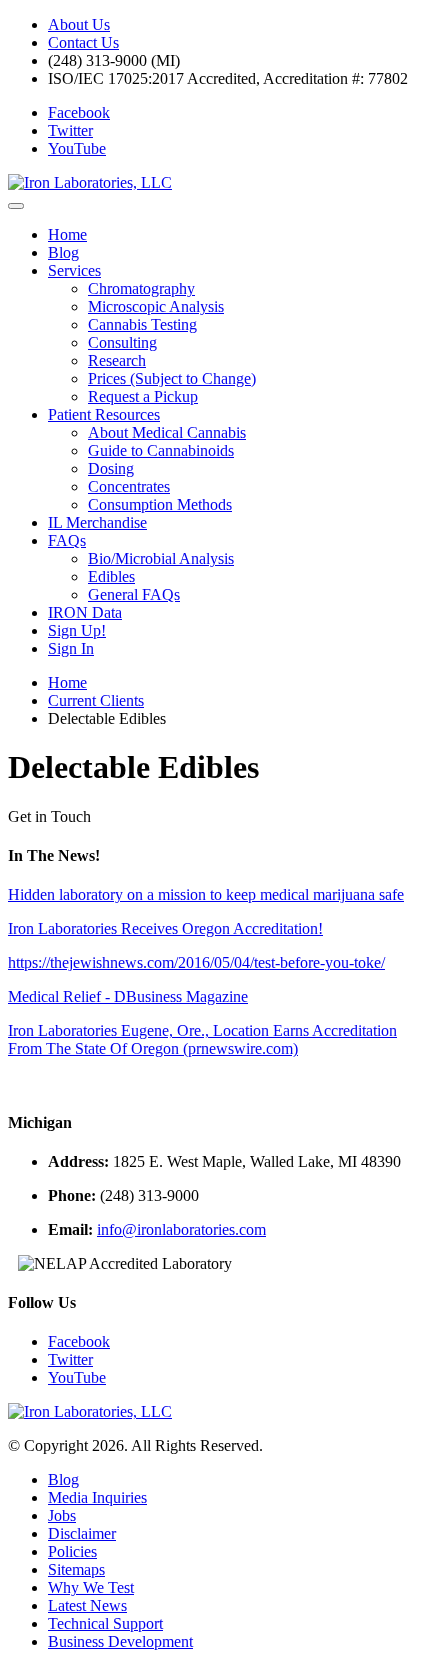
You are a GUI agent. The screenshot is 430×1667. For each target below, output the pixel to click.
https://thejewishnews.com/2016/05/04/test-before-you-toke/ (196, 962)
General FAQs (134, 594)
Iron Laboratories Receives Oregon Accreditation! (165, 928)
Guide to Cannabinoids (161, 450)
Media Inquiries (97, 1497)
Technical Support (105, 1623)
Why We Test (91, 1587)
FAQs (67, 540)
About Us (79, 24)
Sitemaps (76, 1569)
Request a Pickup (143, 396)
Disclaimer (82, 1533)
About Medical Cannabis (167, 432)
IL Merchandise (97, 522)
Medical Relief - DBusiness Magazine (128, 996)
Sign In (71, 648)
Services (74, 270)
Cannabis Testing (142, 324)
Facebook (79, 112)
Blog (63, 252)
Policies (72, 1551)
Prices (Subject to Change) (172, 378)
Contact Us (83, 42)
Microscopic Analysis (156, 306)
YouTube (77, 148)
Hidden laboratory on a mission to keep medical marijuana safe (206, 894)
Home (67, 234)
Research (117, 360)
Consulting (122, 342)
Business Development (120, 1641)
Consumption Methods (160, 504)
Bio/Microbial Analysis (161, 558)
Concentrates (129, 486)
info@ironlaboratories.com (181, 1229)
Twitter (70, 130)
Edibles (111, 576)
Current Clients (96, 700)
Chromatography (141, 288)
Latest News (87, 1605)
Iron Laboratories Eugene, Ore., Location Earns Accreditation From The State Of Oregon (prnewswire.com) (202, 1039)
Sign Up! (77, 630)
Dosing (111, 468)
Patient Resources (104, 414)
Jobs (62, 1515)
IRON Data (85, 612)
